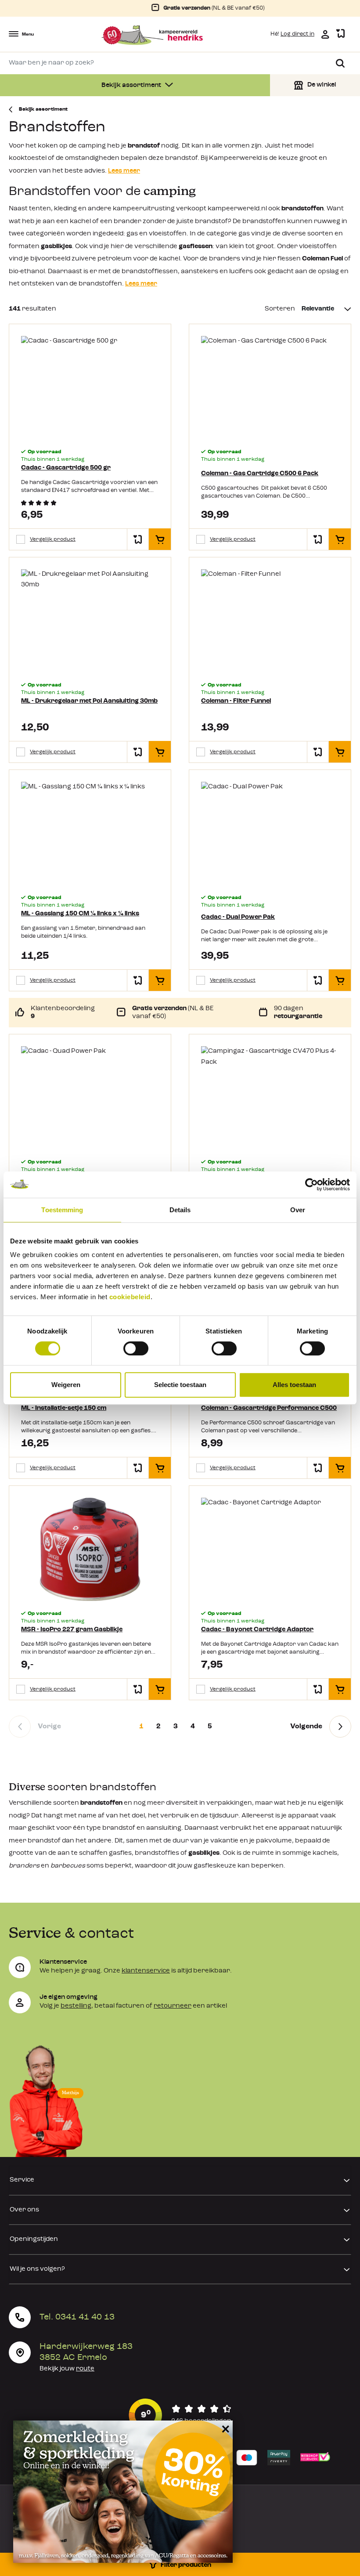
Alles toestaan (294, 1385)
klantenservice (146, 1971)
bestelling (76, 2006)
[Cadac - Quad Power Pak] (90, 1098)
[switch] (136, 1348)
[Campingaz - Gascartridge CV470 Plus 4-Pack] (270, 1098)
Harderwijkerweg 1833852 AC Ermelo (86, 2352)
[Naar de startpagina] (152, 35)
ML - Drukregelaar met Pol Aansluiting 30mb (89, 701)
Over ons (24, 2210)
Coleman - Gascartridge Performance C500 (269, 1408)
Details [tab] (180, 1210)
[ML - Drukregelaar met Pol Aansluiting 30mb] (90, 621)
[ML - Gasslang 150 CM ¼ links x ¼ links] (90, 833)
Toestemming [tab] (62, 1210)
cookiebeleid (130, 1297)
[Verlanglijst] (340, 34)
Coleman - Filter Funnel (236, 701)
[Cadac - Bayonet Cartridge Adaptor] (270, 1549)
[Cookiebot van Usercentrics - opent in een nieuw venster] (311, 1185)
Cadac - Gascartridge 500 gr (66, 468)
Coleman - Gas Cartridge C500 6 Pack (260, 474)
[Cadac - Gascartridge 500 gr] (90, 388)
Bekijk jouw (67, 2369)
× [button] (224, 2429)
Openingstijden (34, 2239)
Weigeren (66, 1385)
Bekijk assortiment (132, 85)
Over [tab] (298, 1210)
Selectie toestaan (180, 1385)
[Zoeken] (340, 63)
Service (22, 2180)
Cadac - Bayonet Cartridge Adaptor (257, 1630)
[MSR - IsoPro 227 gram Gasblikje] (90, 1549)
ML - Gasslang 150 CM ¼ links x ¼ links (80, 914)
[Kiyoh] (180, 2415)
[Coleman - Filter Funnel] (270, 621)
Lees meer (124, 171)
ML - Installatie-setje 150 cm (64, 1408)
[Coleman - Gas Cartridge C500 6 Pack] (270, 388)
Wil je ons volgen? (37, 2269)
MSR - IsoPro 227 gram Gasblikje (72, 1630)
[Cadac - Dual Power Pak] (270, 833)
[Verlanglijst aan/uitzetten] (138, 539)
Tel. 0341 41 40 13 (77, 2317)
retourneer (173, 2006)
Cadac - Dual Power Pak (238, 917)
